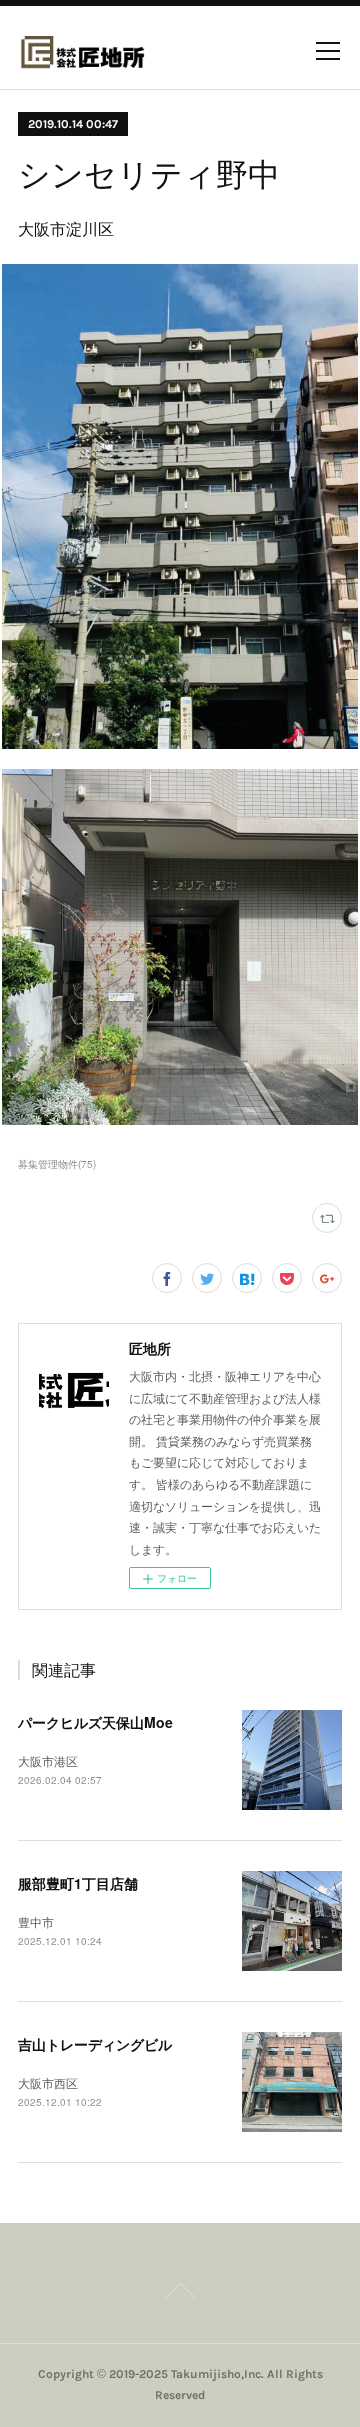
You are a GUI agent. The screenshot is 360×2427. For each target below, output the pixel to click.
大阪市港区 (48, 1760)
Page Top (180, 2294)
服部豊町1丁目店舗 (78, 1883)
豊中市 (36, 1921)
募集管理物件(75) (57, 1164)
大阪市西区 (48, 2082)
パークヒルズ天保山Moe (95, 1722)
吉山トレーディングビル (95, 2044)
